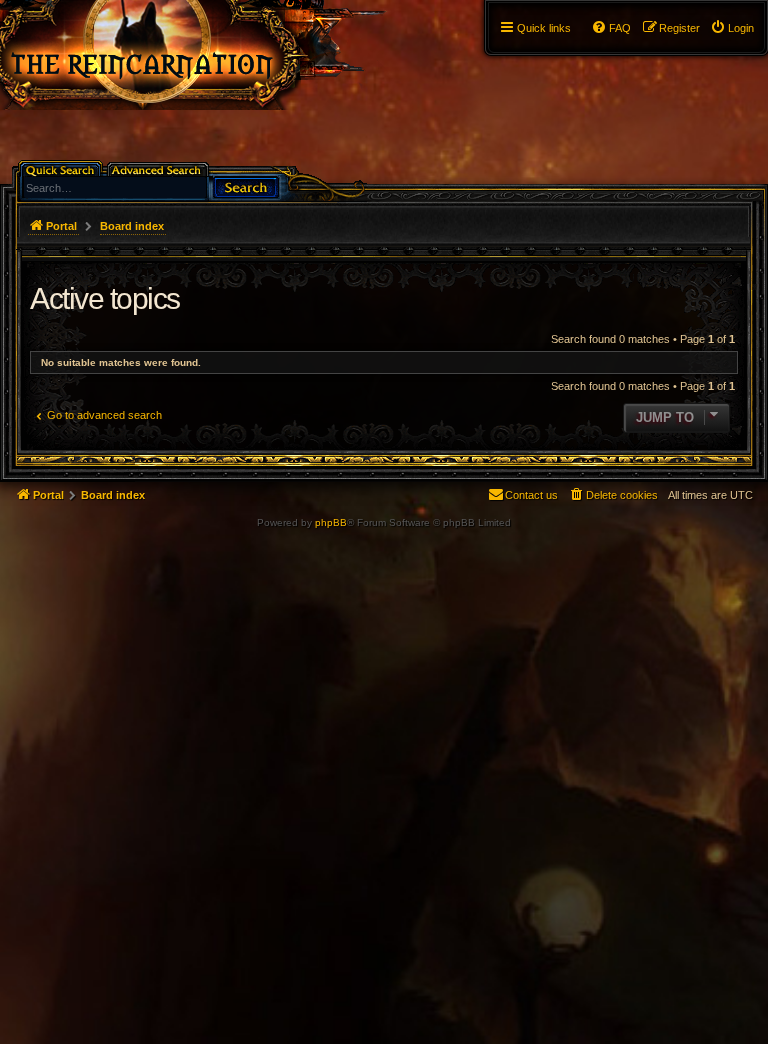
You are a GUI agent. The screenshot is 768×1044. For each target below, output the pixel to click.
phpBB (331, 522)
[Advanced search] (159, 168)
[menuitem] (732, 28)
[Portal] (211, 55)
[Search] (246, 185)
